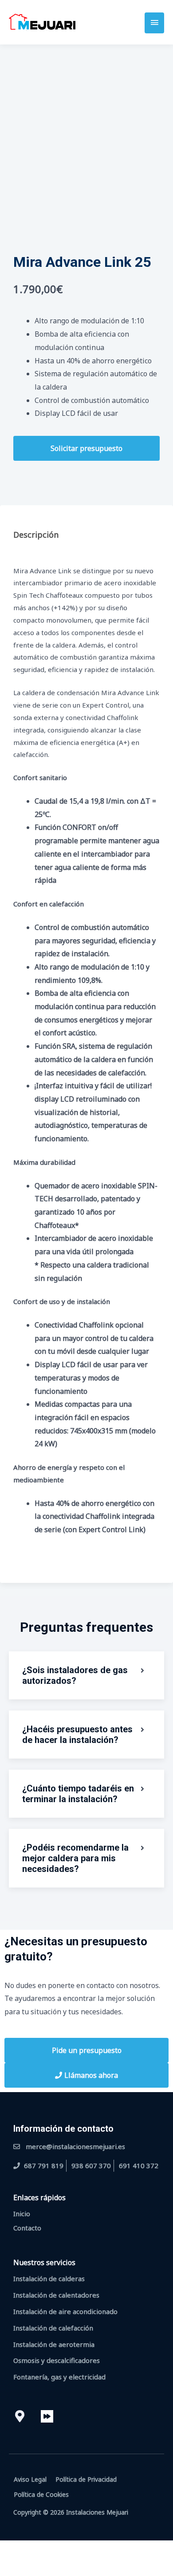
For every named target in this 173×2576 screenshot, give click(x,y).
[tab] (86, 529)
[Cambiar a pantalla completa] (42, 2549)
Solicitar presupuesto (86, 448)
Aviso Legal (30, 2479)
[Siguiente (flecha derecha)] (42, 2567)
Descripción (36, 535)
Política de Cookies (41, 2494)
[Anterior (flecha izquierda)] (13, 2567)
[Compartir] (70, 2549)
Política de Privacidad (86, 2479)
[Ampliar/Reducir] (13, 2549)
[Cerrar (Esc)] (98, 2549)
